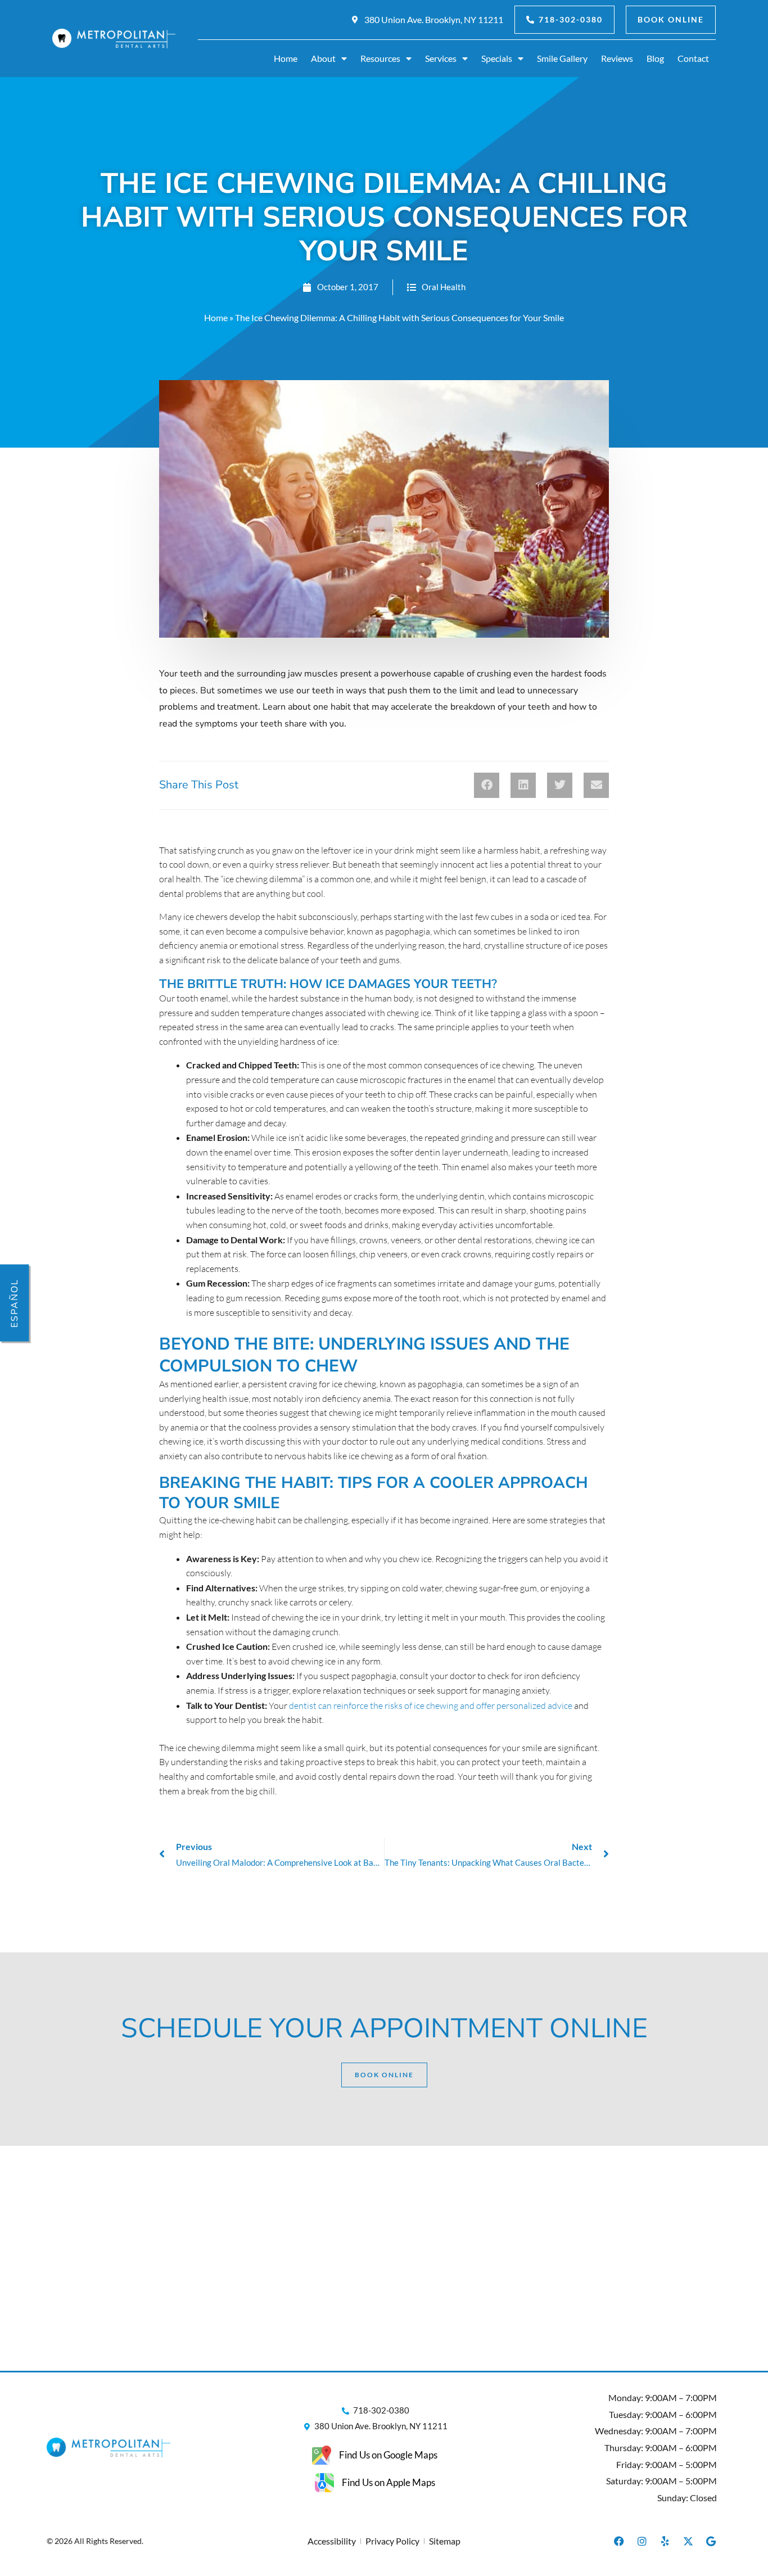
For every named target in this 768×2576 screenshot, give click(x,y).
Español (15, 1303)
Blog (655, 58)
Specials (497, 58)
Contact (693, 58)
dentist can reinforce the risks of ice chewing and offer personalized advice (431, 1706)
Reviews (617, 58)
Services (441, 58)
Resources (380, 58)
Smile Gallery (562, 58)
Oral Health (444, 287)
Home (286, 58)
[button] (487, 785)
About (323, 58)
